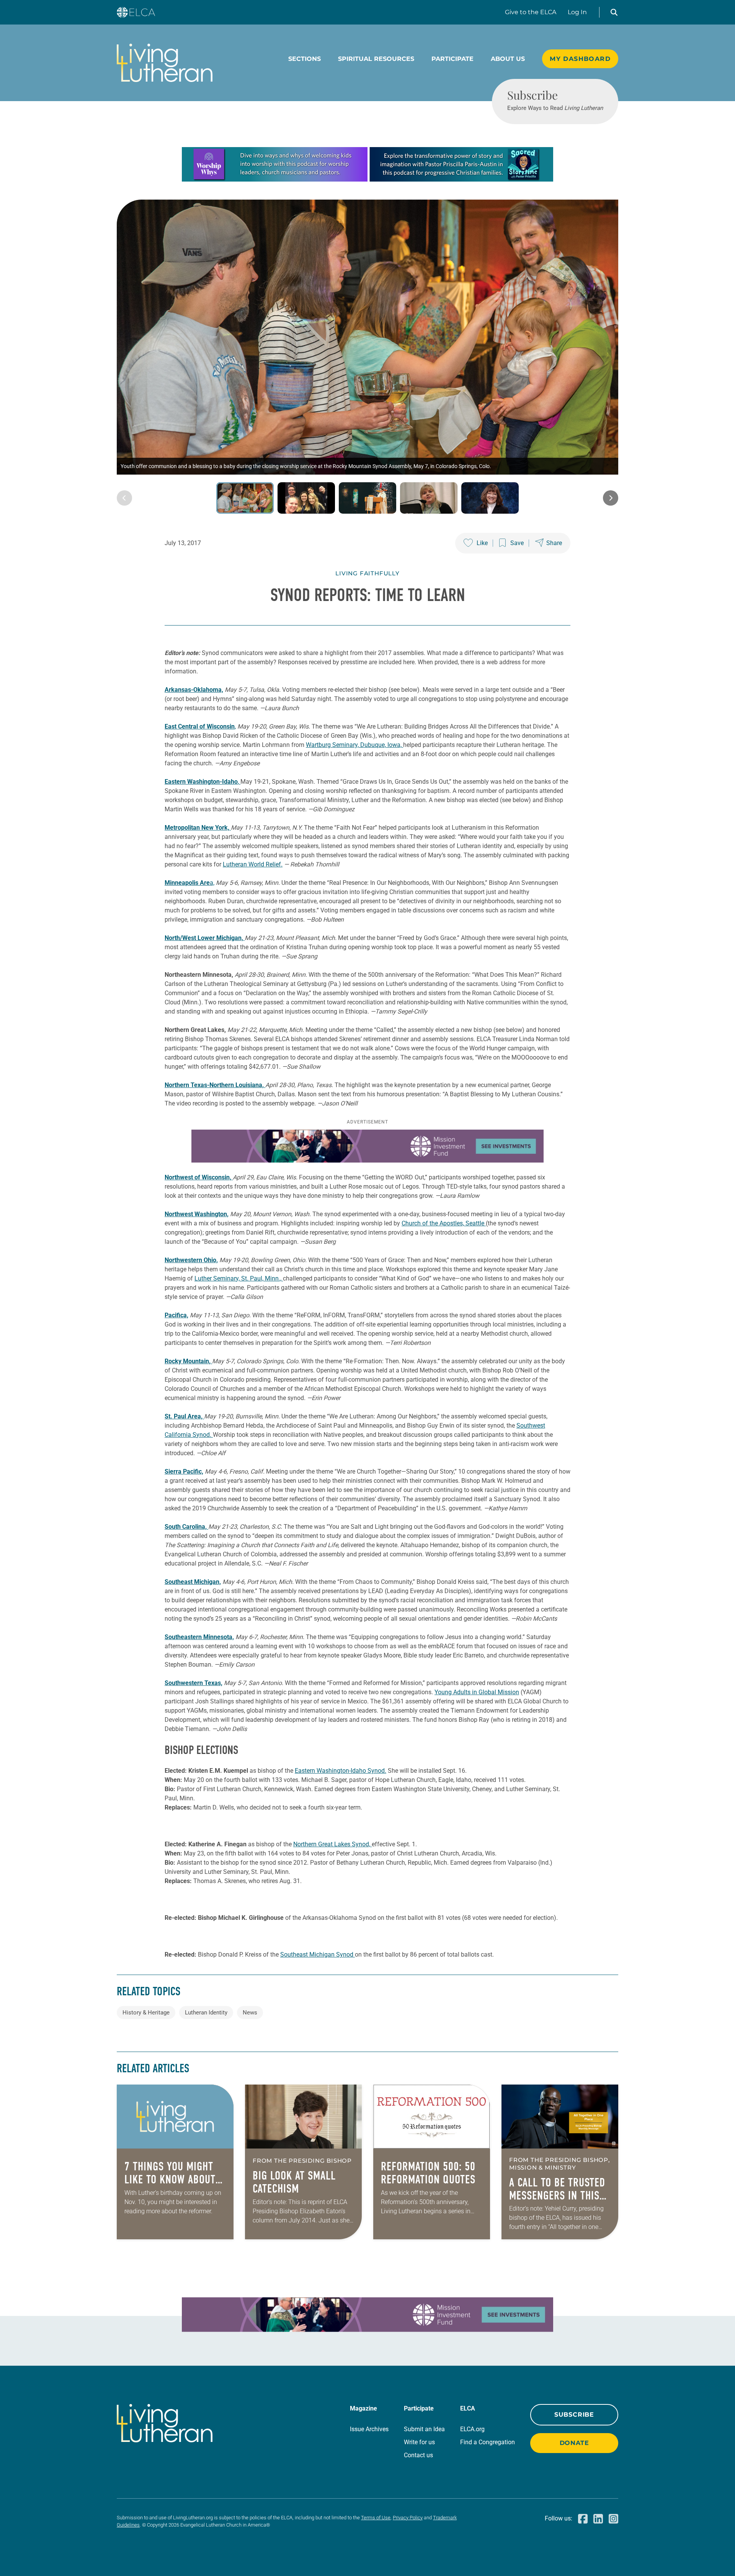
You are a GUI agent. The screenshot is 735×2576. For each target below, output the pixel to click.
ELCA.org (472, 2429)
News (250, 2013)
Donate (574, 2443)
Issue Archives (369, 2429)
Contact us (418, 2455)
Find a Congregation (488, 2442)
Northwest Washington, (197, 1214)
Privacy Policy (408, 2518)
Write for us (419, 2442)
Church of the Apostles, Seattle (444, 1223)
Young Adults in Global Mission (477, 1692)
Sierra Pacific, (184, 1471)
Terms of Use (376, 2518)
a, (189, 883)
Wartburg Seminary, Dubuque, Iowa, (354, 745)
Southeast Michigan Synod (318, 1955)
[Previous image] (124, 498)
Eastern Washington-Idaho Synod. (341, 1771)
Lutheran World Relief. (253, 864)
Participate (452, 59)
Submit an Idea (424, 2429)
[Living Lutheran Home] (165, 63)
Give (531, 12)
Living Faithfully (367, 573)
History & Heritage (146, 2013)
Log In (577, 12)
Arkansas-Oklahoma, (194, 690)
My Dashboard (580, 59)
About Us (508, 59)
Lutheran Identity (206, 2013)
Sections (305, 59)
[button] (614, 12)
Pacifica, (176, 1315)
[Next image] (611, 498)
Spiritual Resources (376, 59)
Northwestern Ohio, (191, 1260)
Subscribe (574, 2415)
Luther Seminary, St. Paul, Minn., (239, 1278)
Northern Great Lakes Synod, (332, 1844)
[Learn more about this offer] (367, 179)
